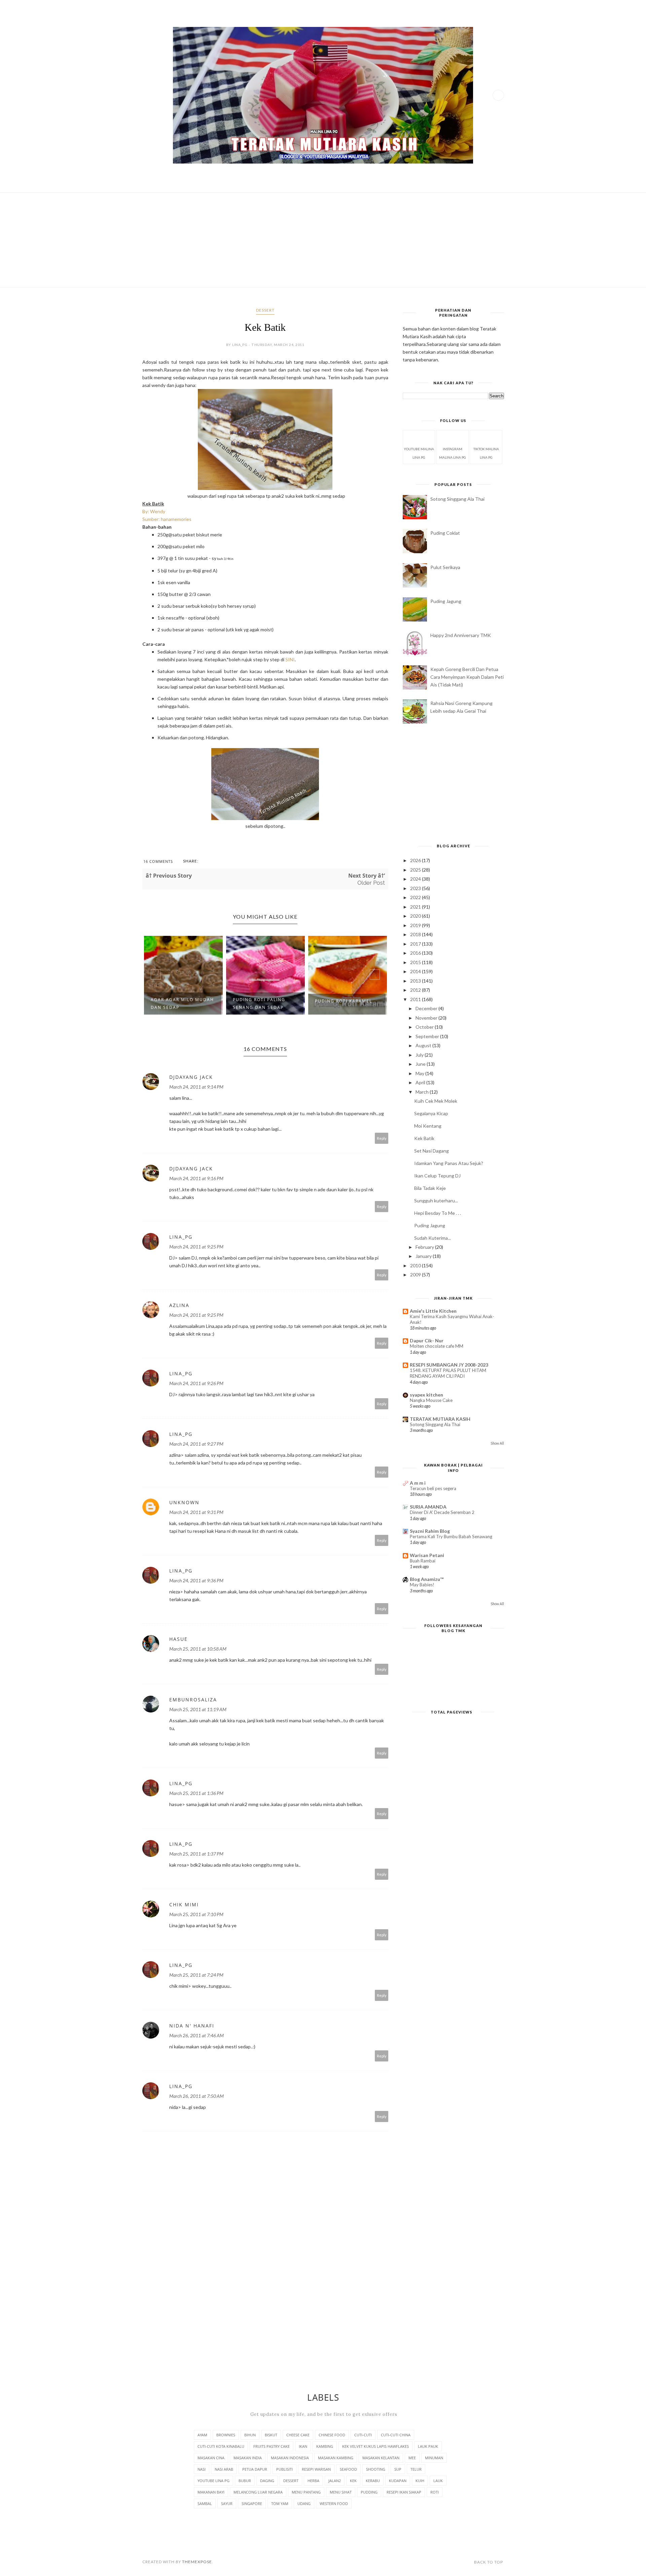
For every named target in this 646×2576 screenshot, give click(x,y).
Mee (412, 2458)
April (421, 1082)
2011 (416, 999)
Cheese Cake (298, 2435)
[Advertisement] (323, 240)
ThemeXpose (197, 2562)
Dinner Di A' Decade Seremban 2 (442, 1512)
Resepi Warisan (316, 2469)
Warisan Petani (427, 1555)
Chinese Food (332, 2435)
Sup (398, 2469)
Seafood (348, 2469)
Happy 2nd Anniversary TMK (461, 635)
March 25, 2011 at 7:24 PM (196, 1975)
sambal (205, 2503)
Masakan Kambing (336, 2458)
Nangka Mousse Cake (431, 1400)
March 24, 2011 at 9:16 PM (196, 1178)
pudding (369, 2492)
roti (435, 2492)
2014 (416, 971)
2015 (416, 962)
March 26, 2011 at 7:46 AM (196, 2035)
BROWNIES (226, 2435)
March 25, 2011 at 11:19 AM (198, 1709)
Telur (416, 2469)
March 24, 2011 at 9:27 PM (196, 1444)
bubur (245, 2481)
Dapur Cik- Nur (427, 1340)
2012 (416, 990)
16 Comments (158, 861)
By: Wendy (154, 511)
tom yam (280, 2503)
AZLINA (179, 1305)
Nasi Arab (224, 2469)
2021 (416, 907)
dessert (265, 310)
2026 (416, 860)
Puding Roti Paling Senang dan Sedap (259, 1003)
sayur (227, 2503)
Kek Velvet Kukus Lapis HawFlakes (375, 2446)
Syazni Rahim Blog (430, 1531)
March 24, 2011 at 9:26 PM (196, 1383)
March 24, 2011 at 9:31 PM (196, 1512)
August (424, 1045)
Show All (497, 1443)
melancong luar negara (258, 2492)
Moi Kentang (428, 1126)
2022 (416, 897)
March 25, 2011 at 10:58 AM (198, 1649)
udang (304, 2503)
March (423, 1092)
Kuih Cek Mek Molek (436, 1101)
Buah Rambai (423, 1561)
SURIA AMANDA (428, 1507)
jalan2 (335, 2481)
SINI (290, 659)
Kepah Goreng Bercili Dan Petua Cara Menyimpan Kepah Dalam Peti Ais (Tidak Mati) (467, 677)
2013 (416, 981)
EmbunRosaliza (193, 1700)
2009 (416, 1275)
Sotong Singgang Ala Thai (457, 499)
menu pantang (306, 2492)
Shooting (376, 2469)
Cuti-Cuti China (396, 2435)
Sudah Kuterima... (433, 1238)
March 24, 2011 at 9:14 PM (196, 1087)
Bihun (250, 2435)
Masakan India (248, 2458)
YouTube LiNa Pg (213, 2481)
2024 (416, 879)
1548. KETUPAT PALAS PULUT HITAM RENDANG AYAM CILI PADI (448, 1373)
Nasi (202, 2469)
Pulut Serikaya (445, 567)
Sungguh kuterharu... (436, 1201)
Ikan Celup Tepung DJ (437, 1176)
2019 (416, 925)
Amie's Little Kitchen (433, 1311)
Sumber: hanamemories (167, 519)
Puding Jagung (446, 601)
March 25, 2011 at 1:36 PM (196, 1793)
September (428, 1036)
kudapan (398, 2481)
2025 (416, 870)
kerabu (373, 2481)
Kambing (325, 2446)
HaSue (178, 1639)
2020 (416, 916)
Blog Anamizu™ (427, 1579)
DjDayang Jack (191, 1077)
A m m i (418, 1483)
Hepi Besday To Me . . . (438, 1213)
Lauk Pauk (428, 2446)
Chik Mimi (184, 1904)
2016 (416, 953)
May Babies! (422, 1585)
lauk (438, 2481)
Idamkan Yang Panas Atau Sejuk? (449, 1163)
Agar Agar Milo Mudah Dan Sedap (182, 1003)
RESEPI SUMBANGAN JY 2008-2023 (449, 1365)
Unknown (184, 1502)
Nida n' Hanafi (192, 2026)
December (427, 1008)
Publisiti (284, 2469)
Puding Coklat (445, 533)
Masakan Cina (211, 2458)
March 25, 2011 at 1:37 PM (196, 1854)
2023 (416, 888)
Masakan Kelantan (381, 2458)
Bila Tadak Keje (430, 1188)
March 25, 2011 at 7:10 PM (196, 1914)
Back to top (489, 2562)
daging (267, 2481)
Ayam (202, 2435)
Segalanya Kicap (431, 1113)
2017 (416, 944)
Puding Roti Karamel (344, 1001)
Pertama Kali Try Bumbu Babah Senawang (451, 1537)
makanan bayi (211, 2492)
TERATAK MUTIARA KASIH (440, 1419)
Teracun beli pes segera (433, 1488)
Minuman (434, 2458)
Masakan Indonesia (290, 2458)
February (425, 1247)
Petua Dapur (255, 2469)
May (420, 1073)
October (425, 1027)
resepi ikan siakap (404, 2492)
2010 (416, 1265)
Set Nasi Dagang (432, 1151)
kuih (420, 2481)
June (421, 1064)
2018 (416, 934)
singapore (252, 2503)
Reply (382, 1138)
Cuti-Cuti (363, 2435)
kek (353, 2481)
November (427, 1018)
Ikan (303, 2446)
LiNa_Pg (181, 1237)
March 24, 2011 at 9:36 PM (196, 1580)
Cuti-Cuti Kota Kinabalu (221, 2446)
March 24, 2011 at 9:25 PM (196, 1247)
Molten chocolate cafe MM (437, 1346)
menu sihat (341, 2492)
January (424, 1256)
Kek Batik (424, 1138)
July (420, 1055)
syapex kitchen (426, 1395)
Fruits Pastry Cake (272, 2446)
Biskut (271, 2435)
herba (313, 2481)
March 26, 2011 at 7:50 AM (196, 2096)
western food (334, 2503)
